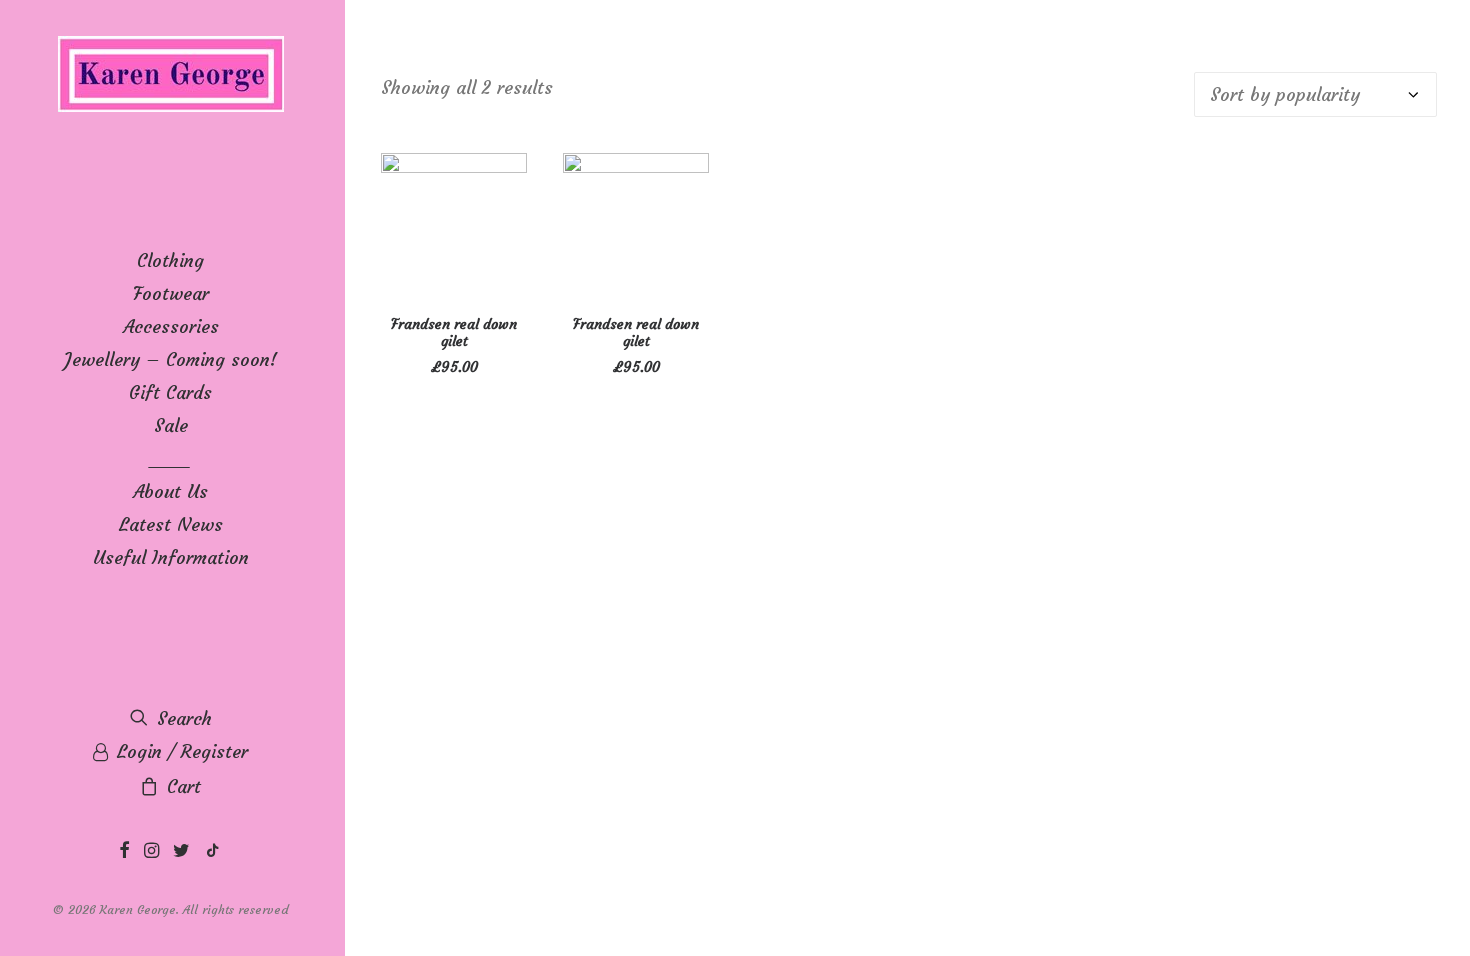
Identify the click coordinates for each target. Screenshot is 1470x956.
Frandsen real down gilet (454, 332)
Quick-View (503, 176)
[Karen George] (170, 75)
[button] (124, 851)
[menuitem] (124, 851)
